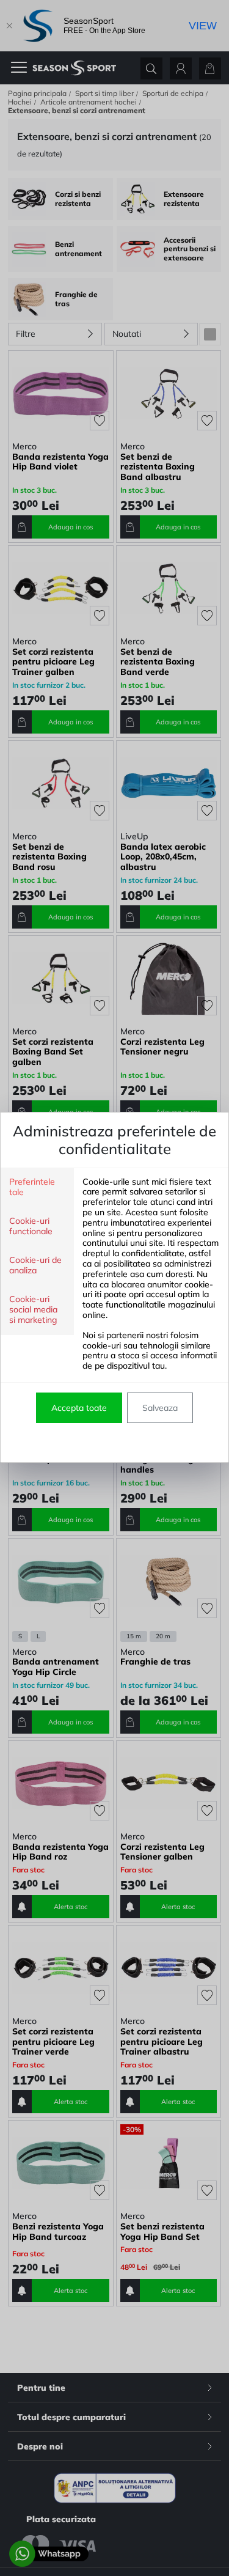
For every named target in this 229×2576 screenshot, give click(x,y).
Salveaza (160, 1408)
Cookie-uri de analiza (35, 1265)
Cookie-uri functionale (31, 1226)
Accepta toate (79, 1408)
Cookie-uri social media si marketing (33, 1310)
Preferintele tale (32, 1187)
